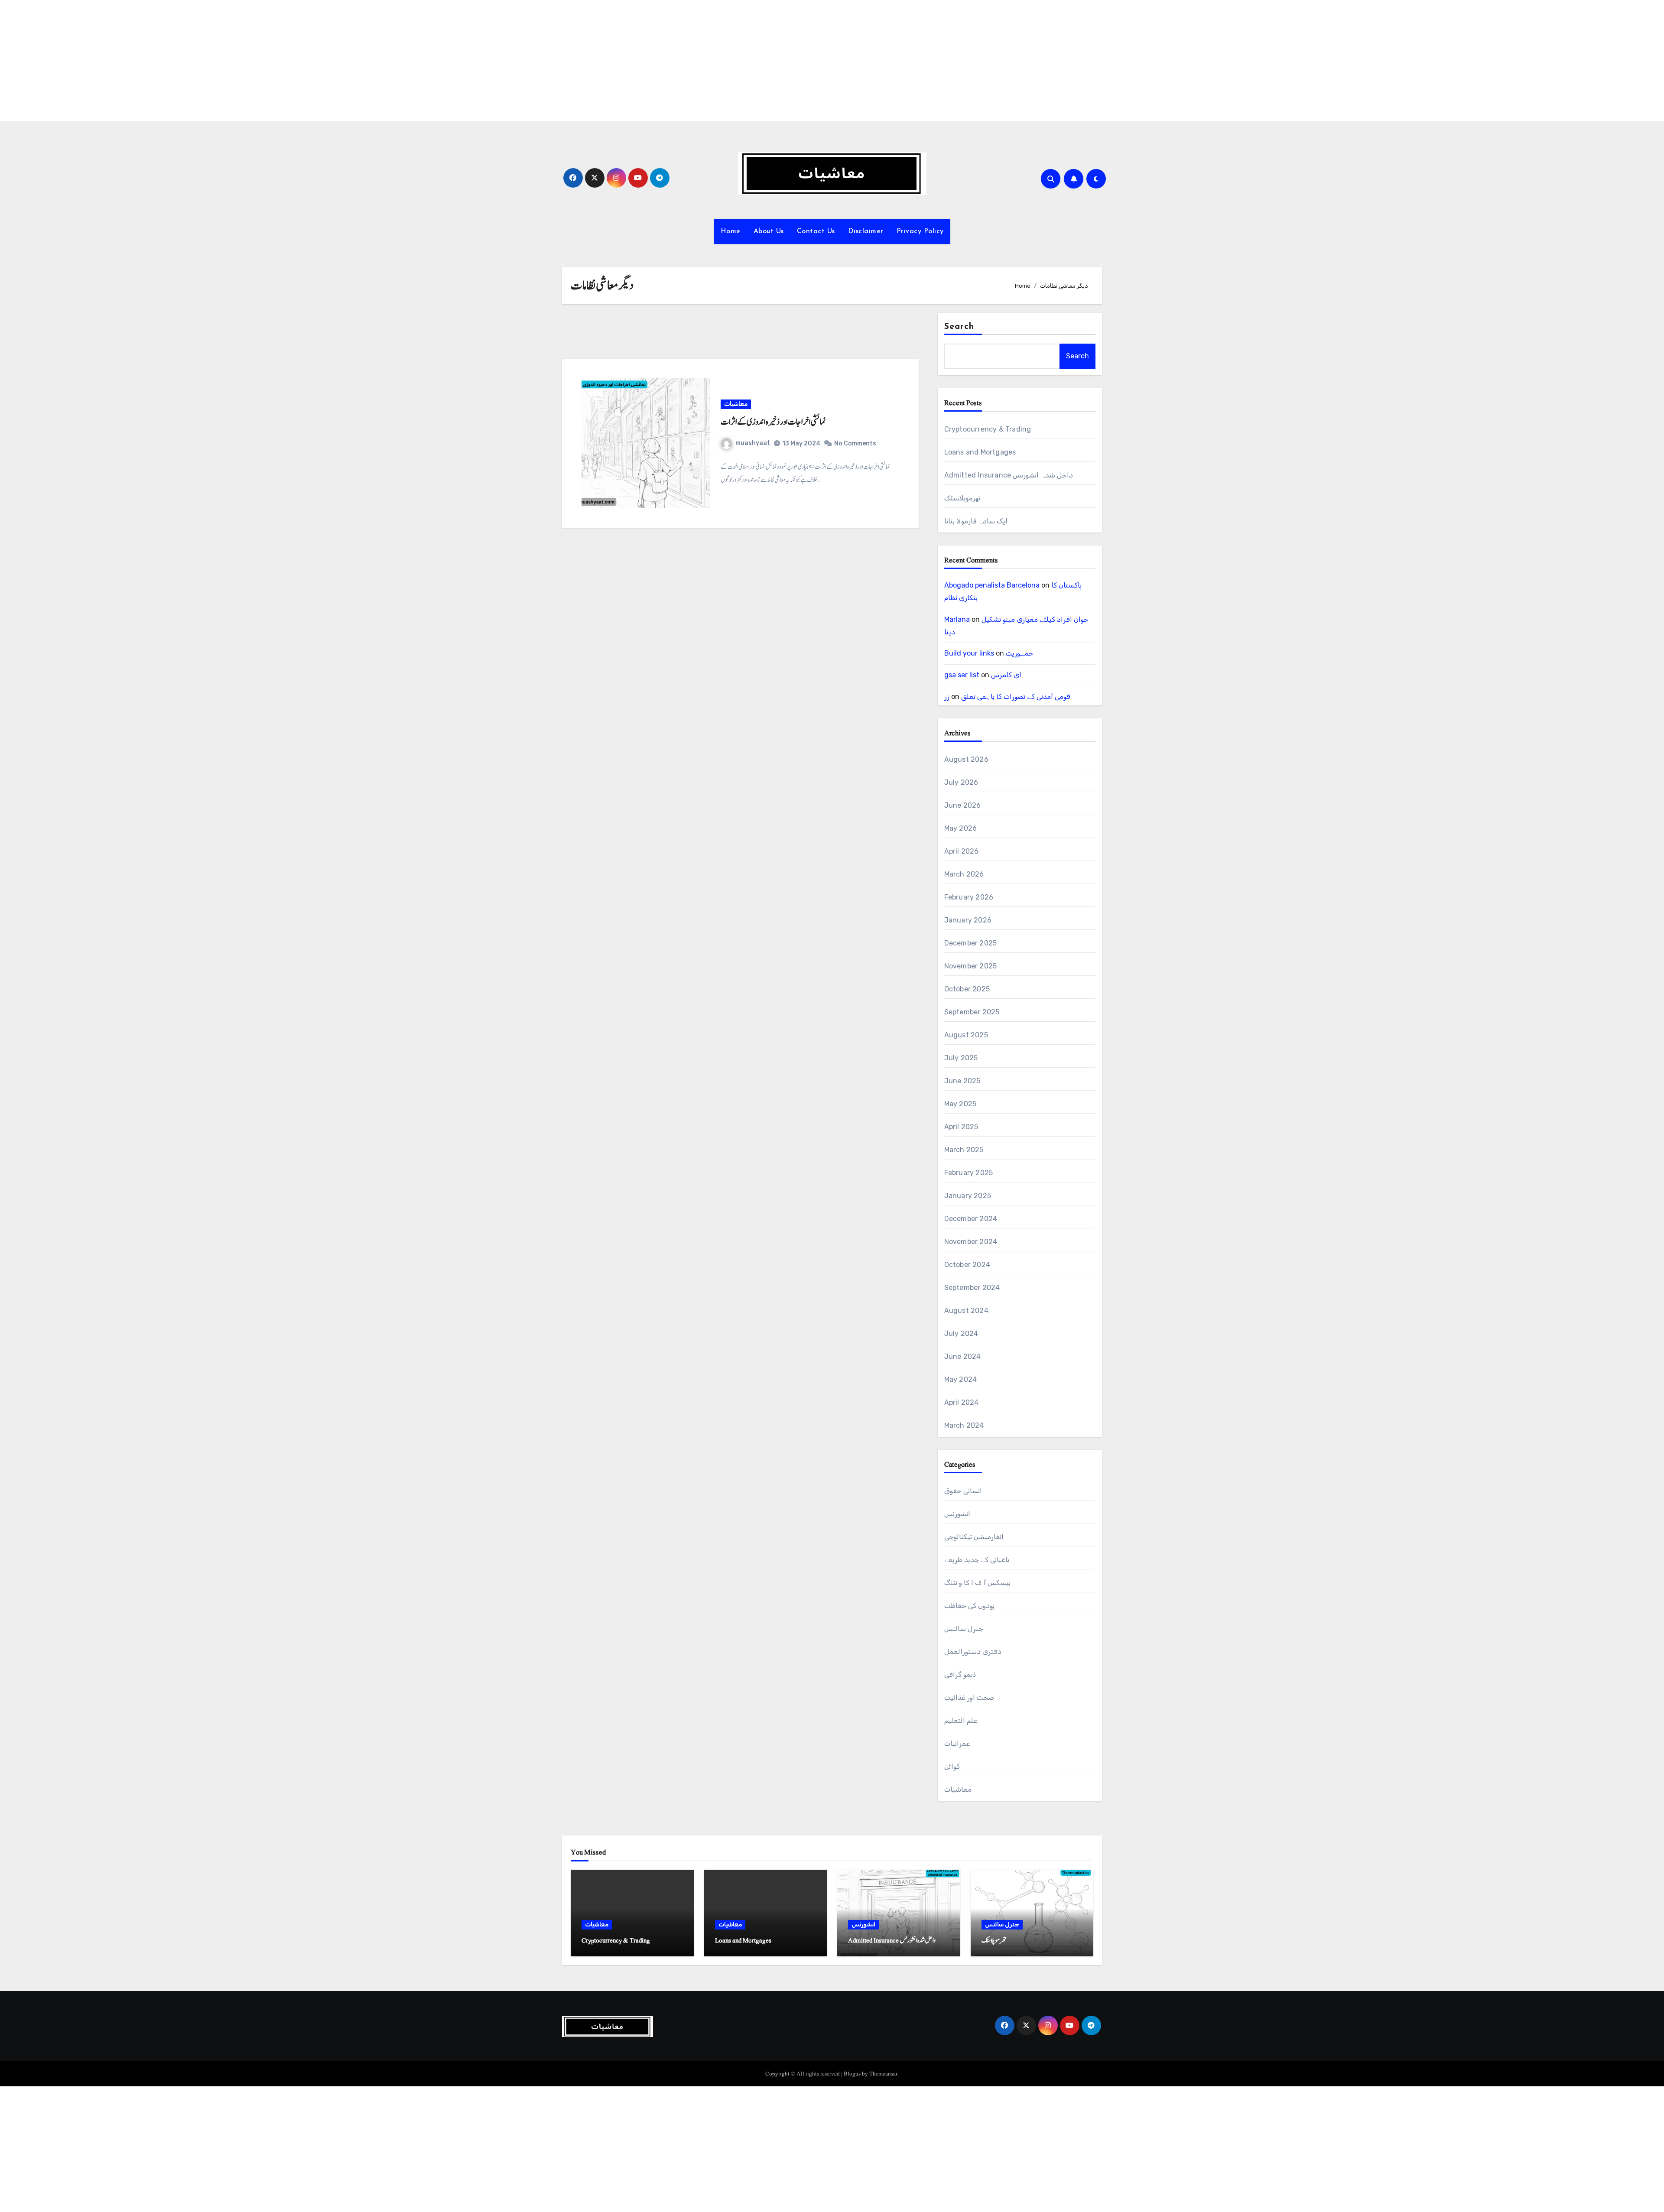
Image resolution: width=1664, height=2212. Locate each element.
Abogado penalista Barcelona (992, 585)
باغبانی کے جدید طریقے (977, 1560)
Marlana (957, 619)
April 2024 (962, 1402)
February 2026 (969, 897)
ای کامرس (1006, 675)
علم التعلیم (961, 1720)
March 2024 (964, 1425)
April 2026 (962, 851)
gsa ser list (962, 675)
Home (731, 231)
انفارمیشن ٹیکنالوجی (974, 1537)
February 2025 (969, 1173)
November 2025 (971, 966)
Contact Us (816, 231)
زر (947, 697)
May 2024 (961, 1379)
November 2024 (971, 1242)
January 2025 (968, 1196)
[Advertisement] (261, 61)
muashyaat (753, 443)
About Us (769, 231)
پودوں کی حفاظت (969, 1606)
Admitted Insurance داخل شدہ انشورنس (1009, 475)
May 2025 (960, 1104)
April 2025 (961, 1127)
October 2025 (967, 989)
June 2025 (962, 1081)
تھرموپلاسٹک (962, 498)
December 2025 (971, 943)
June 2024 (963, 1356)
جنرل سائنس (964, 1629)
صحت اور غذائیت (969, 1697)
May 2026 (961, 828)
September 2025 (972, 1012)
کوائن (952, 1766)
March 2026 (964, 874)
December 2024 (971, 1219)
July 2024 (961, 1333)
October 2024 (967, 1265)
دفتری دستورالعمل (973, 1652)
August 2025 (966, 1035)
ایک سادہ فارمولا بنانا (976, 521)
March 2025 (964, 1150)
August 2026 (966, 759)
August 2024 (966, 1311)
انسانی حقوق (963, 1491)
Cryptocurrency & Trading (988, 429)
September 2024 (972, 1288)
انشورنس (957, 1514)
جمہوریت (1020, 653)
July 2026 (961, 782)
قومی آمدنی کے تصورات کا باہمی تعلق (1016, 697)
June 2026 (963, 805)
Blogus (852, 2074)
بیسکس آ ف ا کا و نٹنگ (977, 1583)
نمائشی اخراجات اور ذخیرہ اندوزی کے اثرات (773, 422)
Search (959, 327)
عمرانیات (957, 1743)
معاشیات (736, 404)
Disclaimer (866, 231)
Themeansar (883, 2074)
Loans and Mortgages (980, 452)
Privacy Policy (920, 231)
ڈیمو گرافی (960, 1674)
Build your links (969, 653)
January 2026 (968, 920)
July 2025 (961, 1058)
